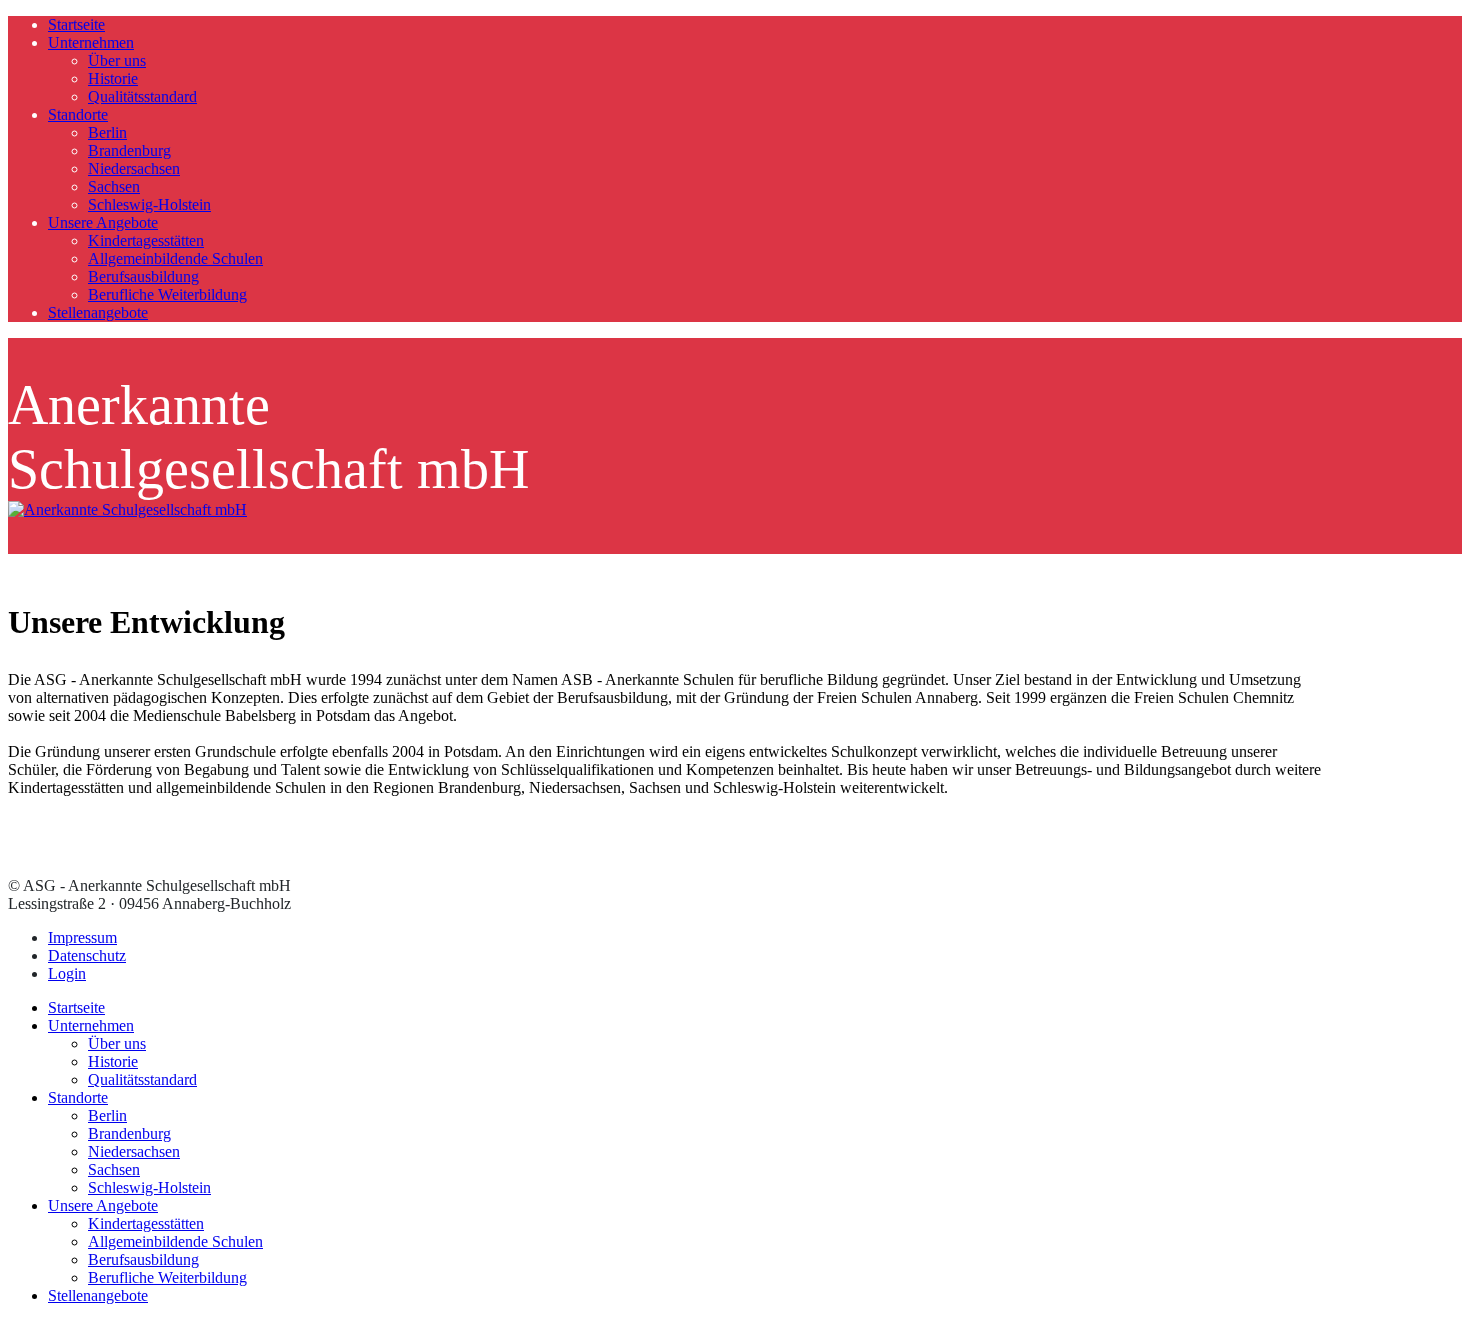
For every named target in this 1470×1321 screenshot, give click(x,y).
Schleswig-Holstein (149, 204)
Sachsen (114, 186)
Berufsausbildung (143, 276)
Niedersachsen (134, 168)
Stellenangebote (98, 312)
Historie (113, 78)
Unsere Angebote (103, 222)
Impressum (82, 937)
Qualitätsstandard (142, 96)
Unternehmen (91, 42)
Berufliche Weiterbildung (167, 294)
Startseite (76, 24)
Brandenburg (129, 150)
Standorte (78, 114)
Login (67, 973)
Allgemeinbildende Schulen (175, 258)
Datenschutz (87, 955)
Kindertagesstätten (146, 240)
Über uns (117, 60)
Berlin (107, 132)
